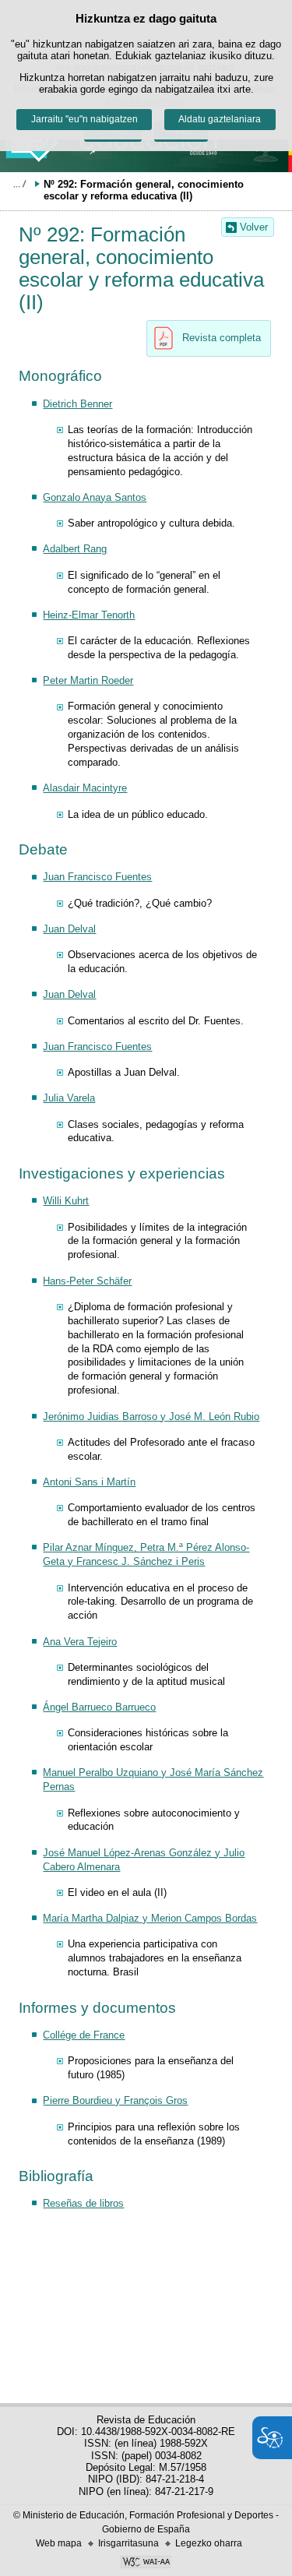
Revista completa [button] (222, 338)
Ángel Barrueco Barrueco (99, 1707)
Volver (254, 227)
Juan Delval (69, 929)
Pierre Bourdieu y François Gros (115, 2100)
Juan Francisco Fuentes (97, 877)
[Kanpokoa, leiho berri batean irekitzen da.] (146, 2564)
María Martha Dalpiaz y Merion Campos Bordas (150, 1918)
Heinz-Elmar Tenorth (89, 615)
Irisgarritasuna (128, 2543)
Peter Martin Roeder (88, 680)
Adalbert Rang (75, 549)
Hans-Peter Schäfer (87, 1281)
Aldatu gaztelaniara (220, 119)
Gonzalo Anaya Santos (95, 497)
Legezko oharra (209, 2543)
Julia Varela (69, 1098)
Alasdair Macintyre (85, 788)
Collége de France (84, 2035)
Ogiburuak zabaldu (19, 184)
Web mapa (59, 2543)
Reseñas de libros (83, 2203)
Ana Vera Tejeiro (80, 1642)
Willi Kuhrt (66, 1201)
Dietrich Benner (77, 404)
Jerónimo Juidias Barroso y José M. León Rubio (151, 1417)
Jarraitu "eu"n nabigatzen (84, 119)
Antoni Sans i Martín (89, 1482)
